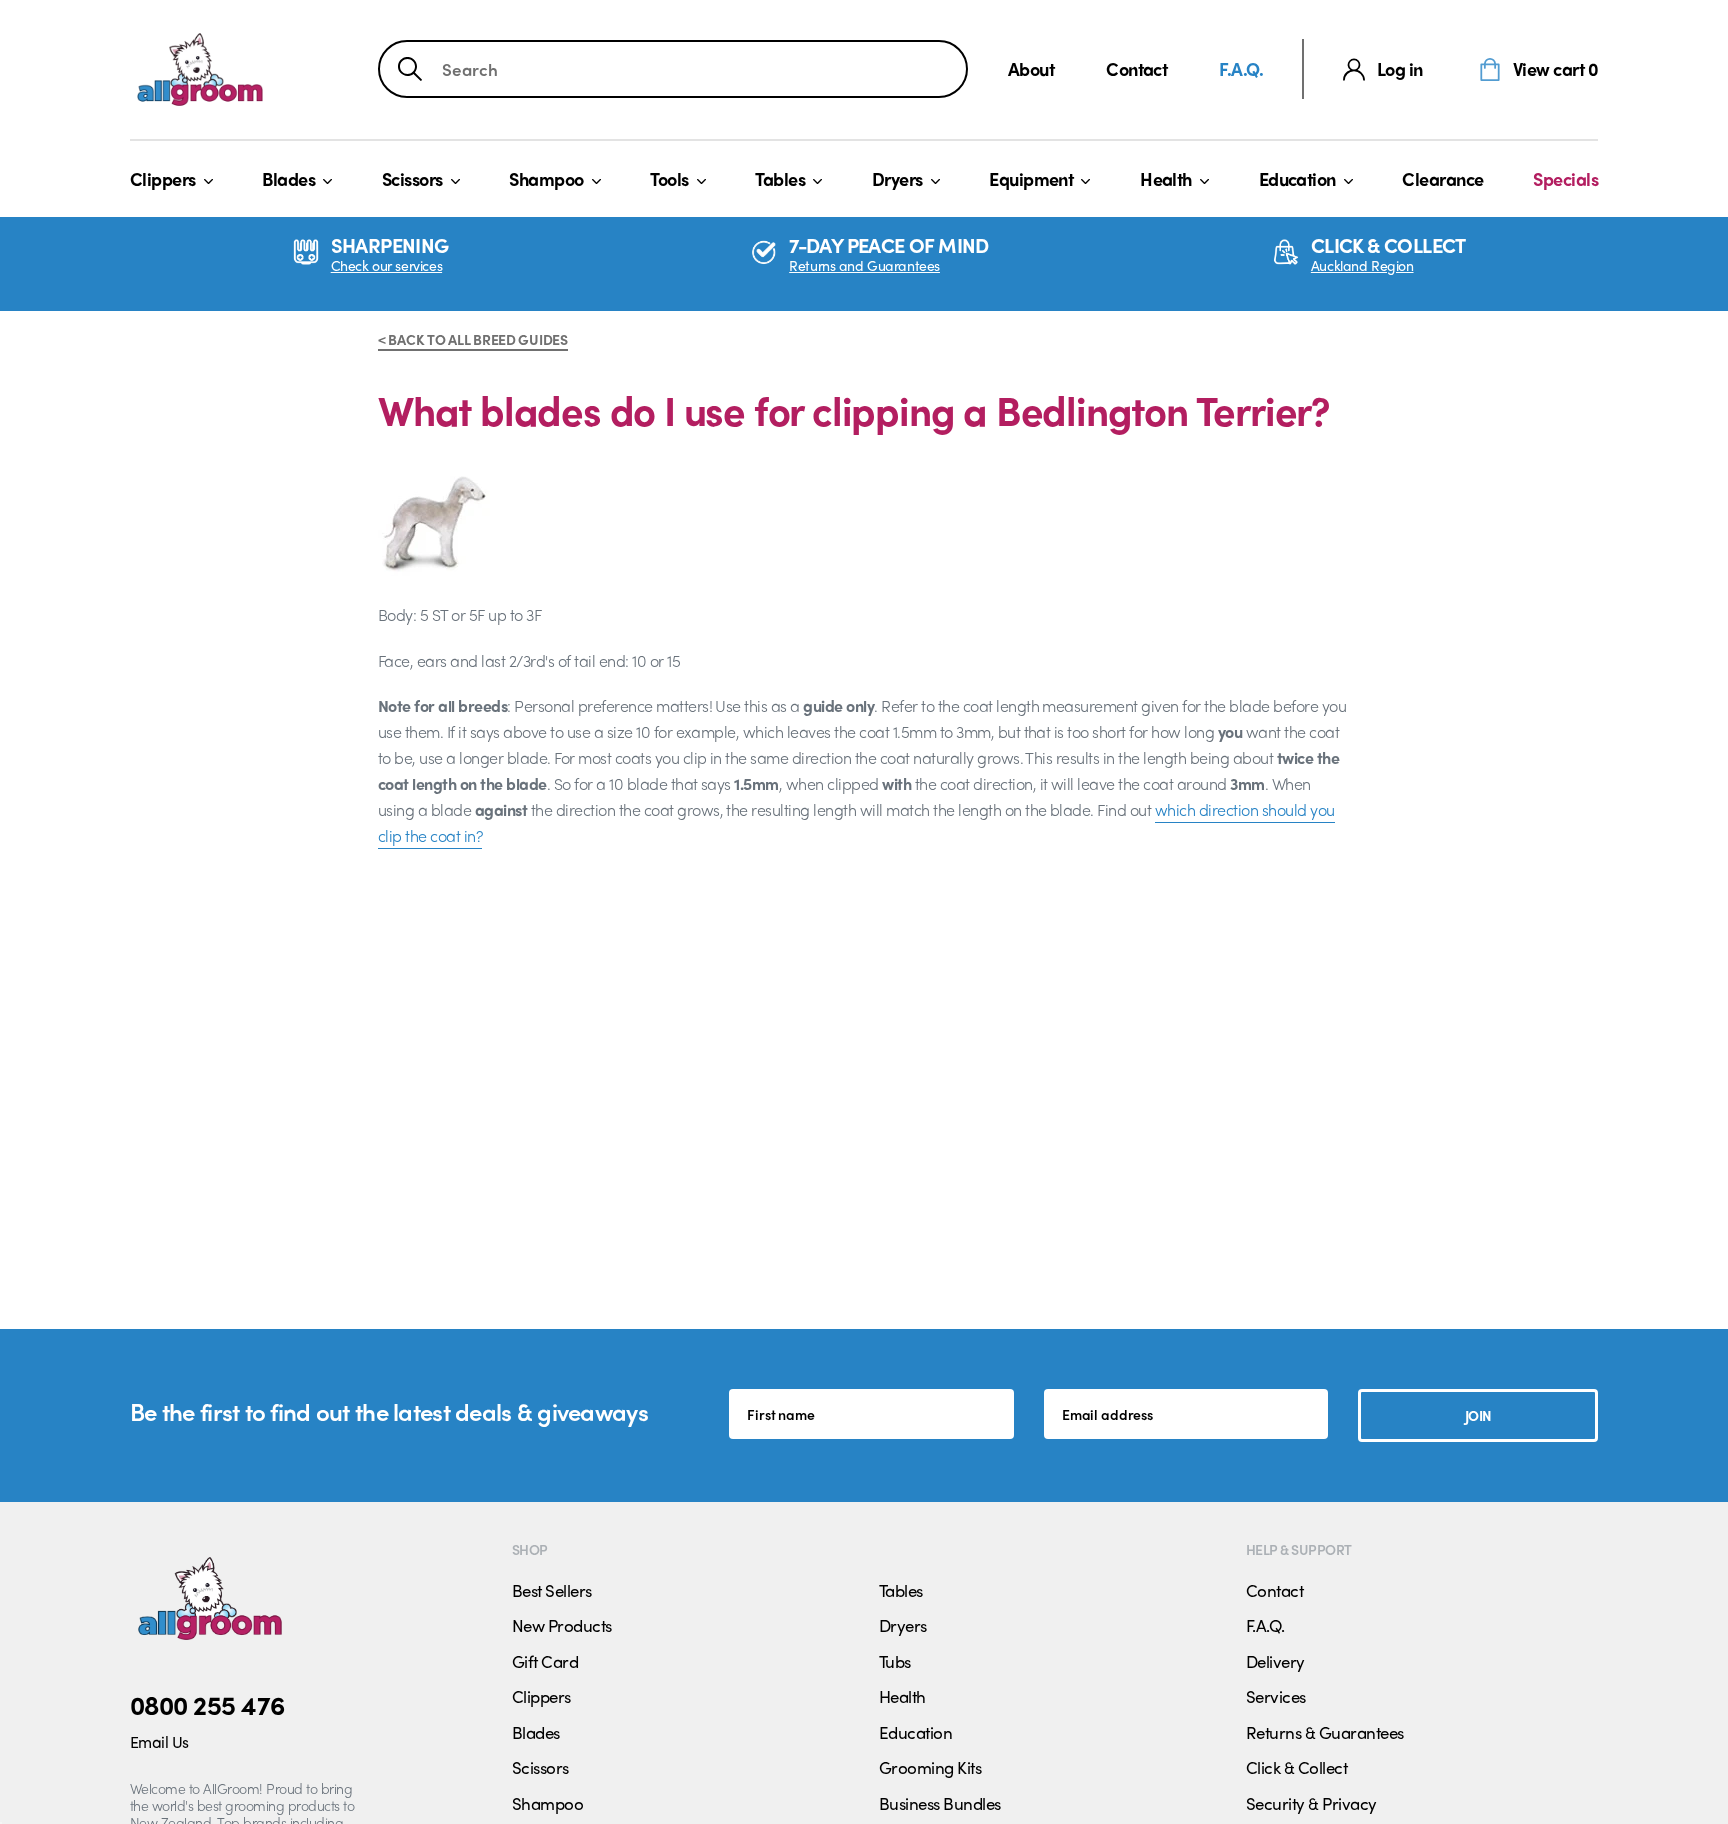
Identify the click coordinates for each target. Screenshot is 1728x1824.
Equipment (1031, 178)
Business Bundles (940, 1803)
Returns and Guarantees (864, 265)
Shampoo (546, 178)
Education (1297, 178)
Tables (780, 178)
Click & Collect (1296, 1767)
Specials (1565, 178)
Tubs (895, 1661)
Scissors (412, 178)
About (1031, 68)
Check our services (386, 265)
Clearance (1442, 178)
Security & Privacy (1311, 1803)
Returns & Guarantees (1325, 1732)
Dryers (897, 178)
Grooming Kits (930, 1767)
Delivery (1275, 1661)
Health (1166, 178)
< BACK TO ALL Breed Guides (473, 339)
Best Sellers (552, 1590)
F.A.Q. (1241, 68)
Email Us (159, 1741)
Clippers (163, 178)
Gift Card (545, 1661)
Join (1478, 1415)
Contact (1136, 68)
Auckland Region (1362, 265)
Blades (288, 178)
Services (1276, 1696)
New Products (562, 1625)
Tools (669, 178)
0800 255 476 (207, 1704)
